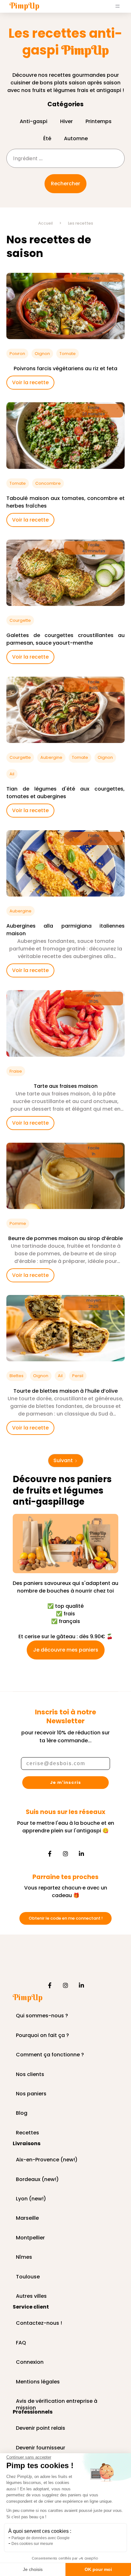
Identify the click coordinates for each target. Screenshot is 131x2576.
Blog (22, 2113)
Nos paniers (31, 2094)
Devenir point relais (41, 2428)
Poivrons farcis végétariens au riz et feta (65, 368)
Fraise (16, 1071)
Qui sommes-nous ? (42, 2016)
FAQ (21, 2343)
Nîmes (24, 2257)
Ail (12, 774)
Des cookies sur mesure (32, 2544)
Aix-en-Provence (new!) (47, 2160)
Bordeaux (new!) (37, 2180)
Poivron (17, 354)
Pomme (18, 1223)
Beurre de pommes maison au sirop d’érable (65, 1238)
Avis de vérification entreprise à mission (57, 2402)
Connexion (30, 2362)
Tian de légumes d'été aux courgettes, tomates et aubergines (65, 793)
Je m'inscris (65, 1782)
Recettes (28, 2133)
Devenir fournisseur (41, 2448)
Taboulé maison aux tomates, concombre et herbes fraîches (65, 502)
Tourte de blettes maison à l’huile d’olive (65, 1391)
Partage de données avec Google (41, 2538)
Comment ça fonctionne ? (50, 2055)
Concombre (48, 483)
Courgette (20, 620)
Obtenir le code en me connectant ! (66, 1918)
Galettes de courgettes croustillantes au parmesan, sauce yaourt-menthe (65, 639)
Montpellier (30, 2238)
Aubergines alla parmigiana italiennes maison (65, 930)
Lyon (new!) (31, 2199)
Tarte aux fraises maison (66, 1086)
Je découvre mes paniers (66, 1650)
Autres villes (31, 2296)
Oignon (42, 354)
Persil (78, 1376)
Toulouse (28, 2277)
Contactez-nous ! (39, 2323)
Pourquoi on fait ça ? (42, 2036)
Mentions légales (38, 2382)
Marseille (27, 2218)
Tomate (68, 354)
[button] (118, 6)
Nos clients (30, 2075)
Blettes (17, 1376)
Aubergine (51, 757)
